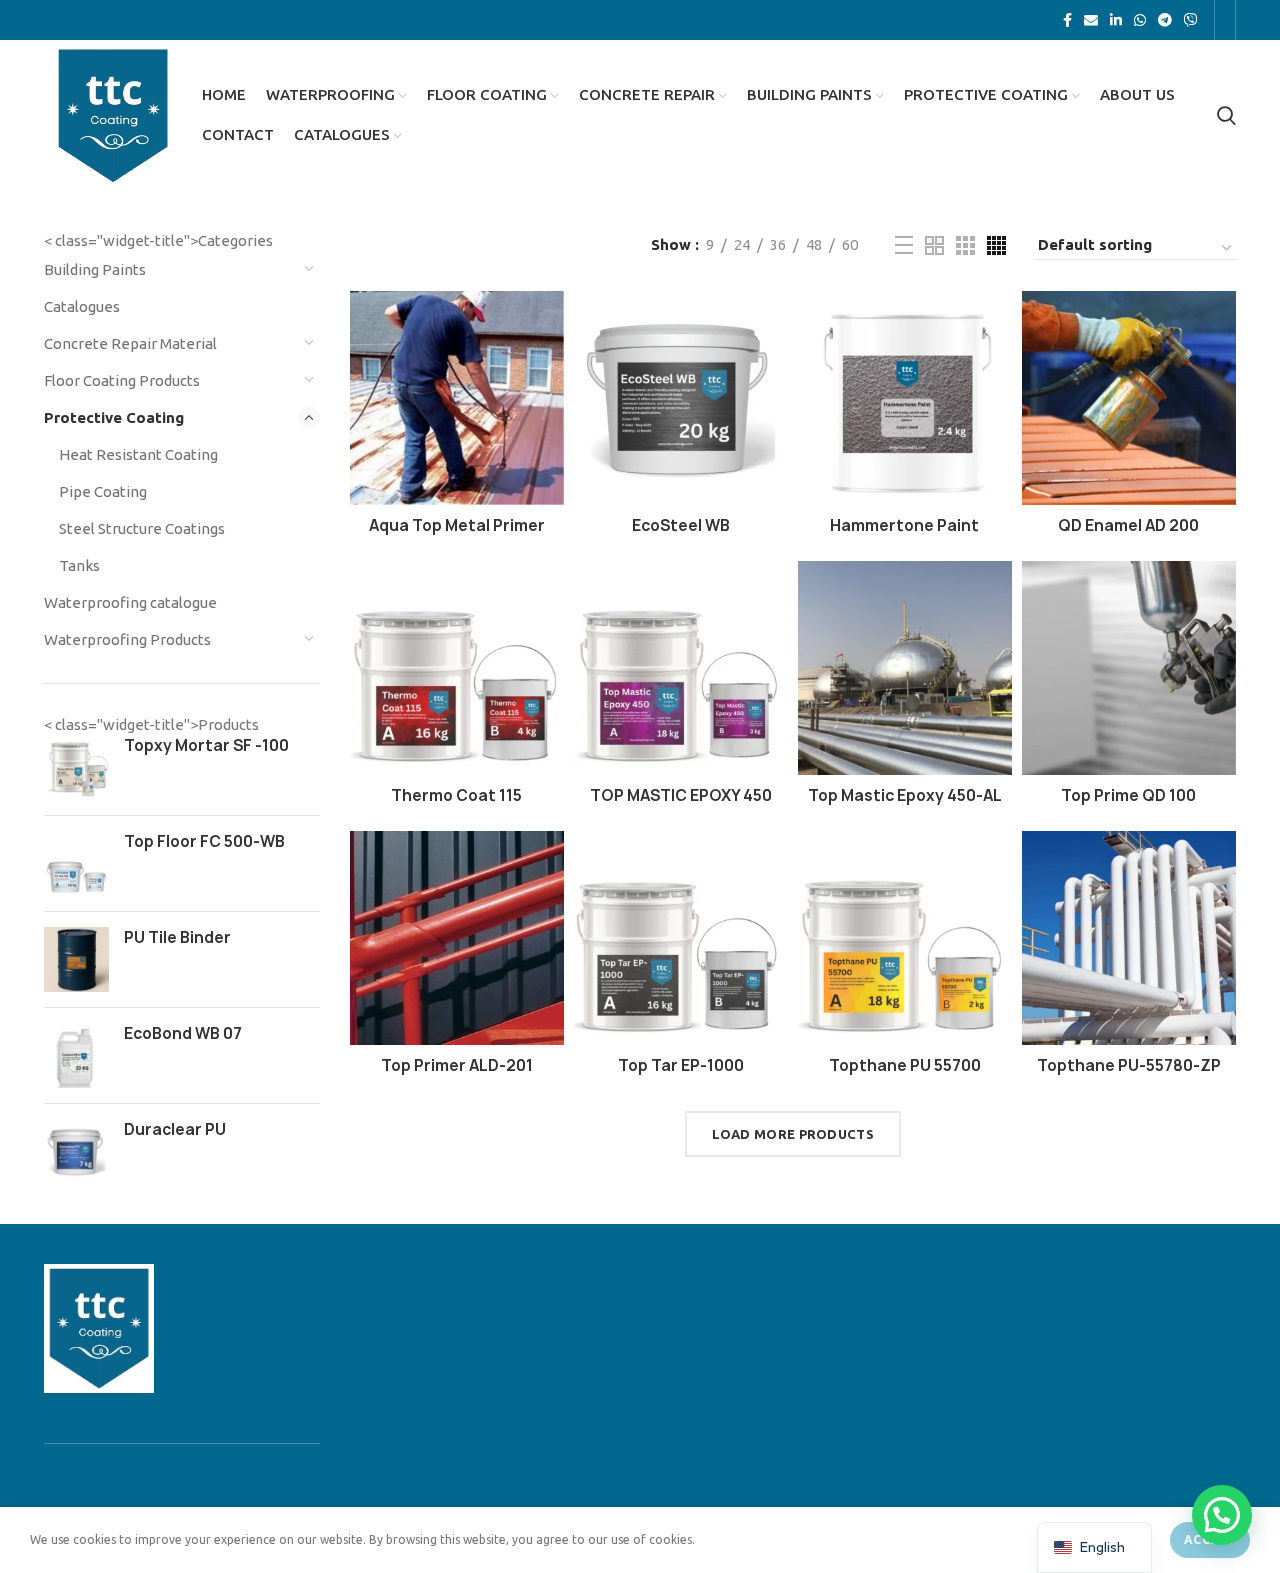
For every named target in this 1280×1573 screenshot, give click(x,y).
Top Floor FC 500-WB (204, 841)
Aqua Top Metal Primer (457, 525)
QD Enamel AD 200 (1128, 525)
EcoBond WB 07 (183, 1033)
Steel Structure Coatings (142, 528)
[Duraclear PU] (76, 1151)
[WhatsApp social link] (1140, 20)
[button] (1222, 1515)
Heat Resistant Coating (138, 454)
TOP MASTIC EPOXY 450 (681, 795)
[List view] (904, 245)
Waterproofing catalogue (130, 602)
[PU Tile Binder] (76, 959)
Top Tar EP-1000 (681, 1065)
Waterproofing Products (127, 639)
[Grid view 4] (996, 245)
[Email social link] (1091, 20)
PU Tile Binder (177, 937)
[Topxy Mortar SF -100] (76, 767)
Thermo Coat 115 (456, 795)
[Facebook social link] (1067, 20)
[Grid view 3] (965, 245)
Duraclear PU (175, 1129)
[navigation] (1094, 1547)
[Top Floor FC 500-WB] (76, 863)
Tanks (79, 565)
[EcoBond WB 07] (76, 1055)
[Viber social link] (1191, 20)
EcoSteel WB (681, 525)
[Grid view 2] (934, 245)
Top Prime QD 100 (1128, 795)
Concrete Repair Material (130, 343)
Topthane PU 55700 (905, 1065)
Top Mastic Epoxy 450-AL (905, 795)
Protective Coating (114, 417)
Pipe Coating (103, 491)
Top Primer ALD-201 (457, 1065)
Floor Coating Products (122, 380)
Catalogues (82, 306)
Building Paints (95, 269)
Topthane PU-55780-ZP (1129, 1065)
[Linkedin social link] (1116, 20)
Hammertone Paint (904, 525)
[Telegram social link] (1165, 20)
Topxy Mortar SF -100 (206, 745)
